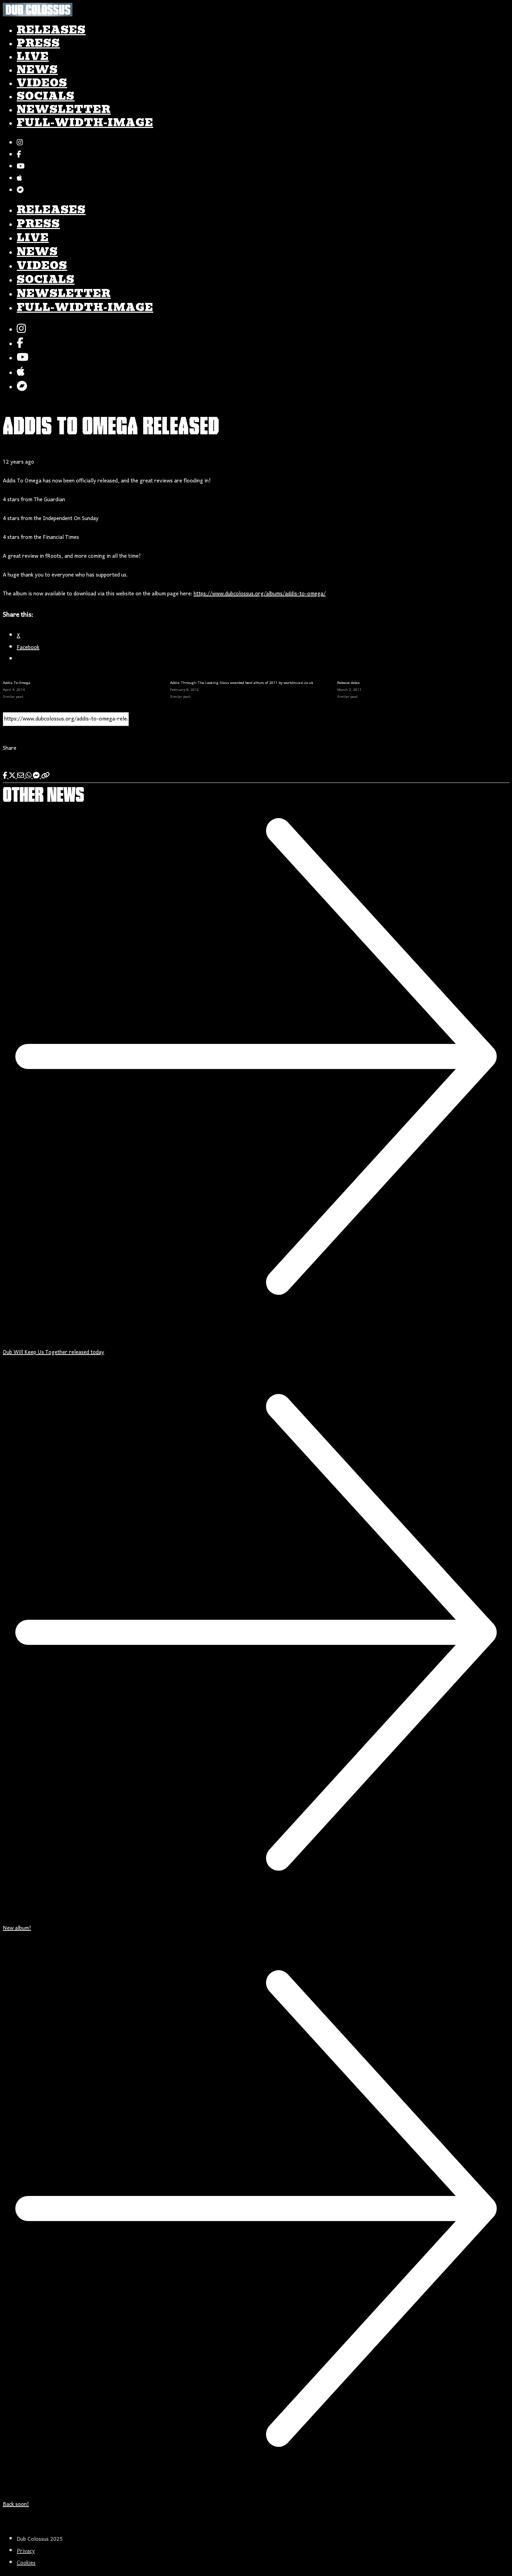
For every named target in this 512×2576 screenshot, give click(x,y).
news (37, 70)
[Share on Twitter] (13, 777)
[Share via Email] (21, 777)
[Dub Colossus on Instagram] (20, 144)
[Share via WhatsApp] (29, 777)
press (38, 43)
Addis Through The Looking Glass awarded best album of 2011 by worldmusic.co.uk (242, 683)
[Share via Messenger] (37, 777)
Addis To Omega (17, 683)
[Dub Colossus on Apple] (19, 179)
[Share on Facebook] (6, 777)
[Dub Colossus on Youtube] (21, 167)
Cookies (26, 2563)
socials (46, 96)
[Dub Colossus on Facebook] (19, 155)
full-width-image (85, 123)
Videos (42, 83)
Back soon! (16, 2505)
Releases (51, 30)
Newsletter (64, 109)
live (33, 56)
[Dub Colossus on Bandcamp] (20, 191)
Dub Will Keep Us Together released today (53, 1352)
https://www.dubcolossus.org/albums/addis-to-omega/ (260, 594)
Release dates (348, 683)
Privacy (26, 2551)
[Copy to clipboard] (45, 777)
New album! (17, 1928)
